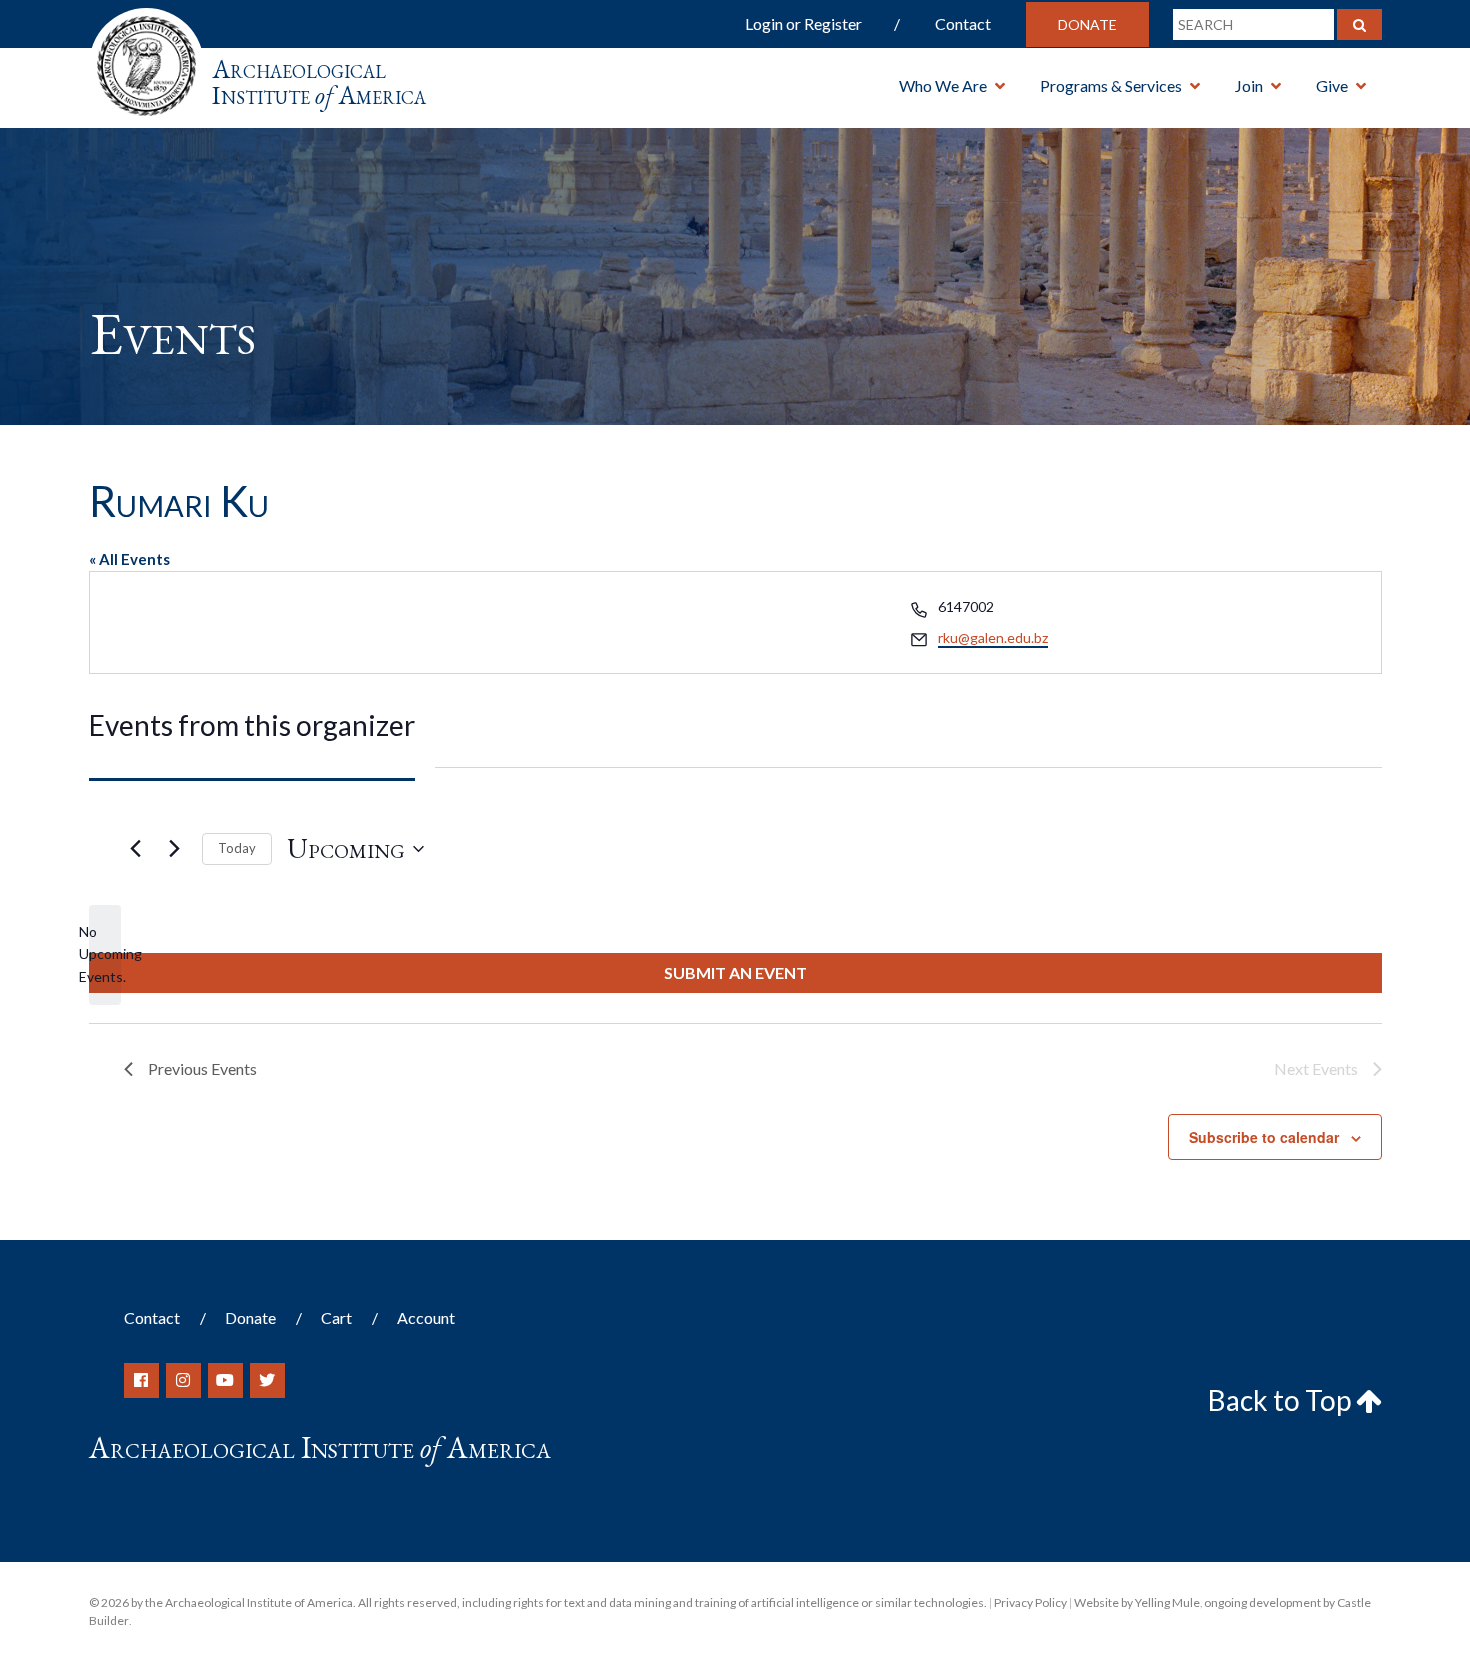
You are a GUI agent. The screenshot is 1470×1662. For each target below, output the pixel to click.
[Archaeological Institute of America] (146, 59)
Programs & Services (1111, 85)
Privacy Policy (1030, 1602)
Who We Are (943, 85)
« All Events (129, 559)
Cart (336, 1317)
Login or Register (803, 23)
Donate (1087, 24)
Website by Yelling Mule (1137, 1602)
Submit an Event (735, 972)
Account (426, 1317)
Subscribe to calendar (1264, 1137)
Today (237, 848)
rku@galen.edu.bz (993, 637)
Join (1249, 85)
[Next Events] (175, 849)
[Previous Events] (136, 849)
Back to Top (1282, 1400)
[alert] (105, 955)
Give (1332, 85)
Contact (963, 23)
